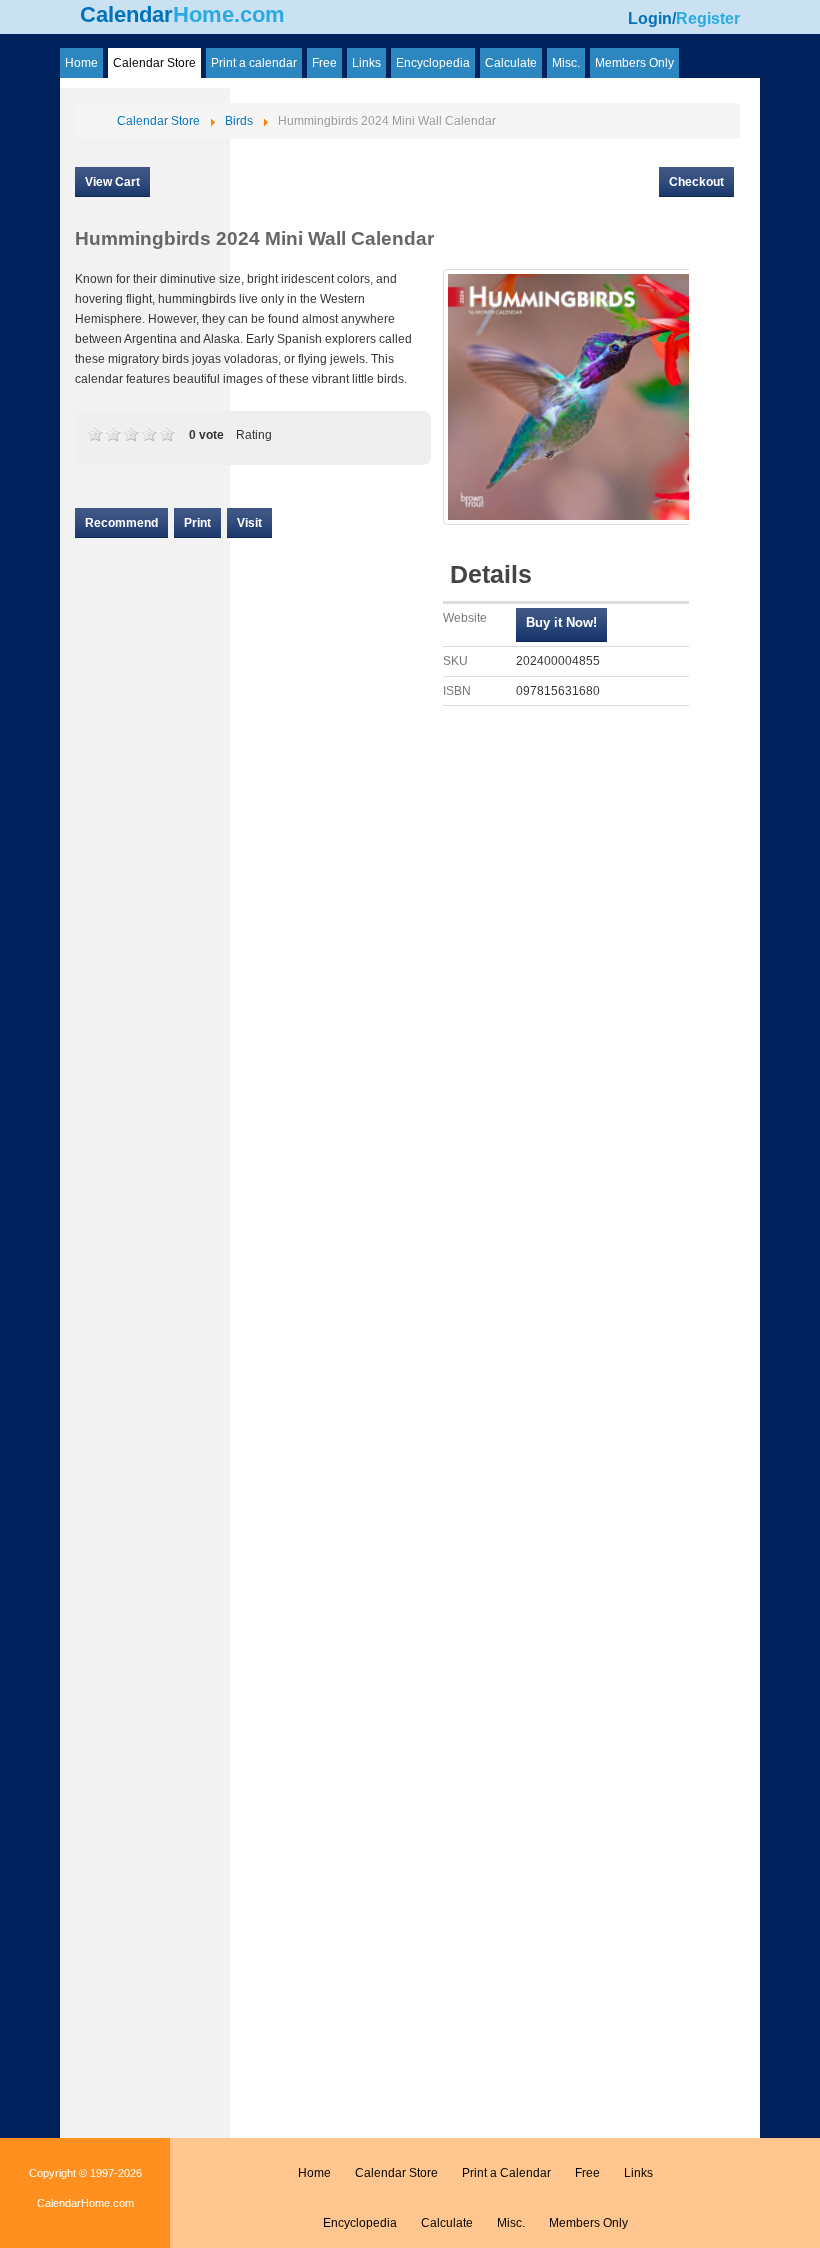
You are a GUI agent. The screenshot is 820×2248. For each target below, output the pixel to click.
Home (314, 2173)
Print (197, 523)
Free (587, 2173)
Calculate (447, 2223)
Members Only (588, 2223)
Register (708, 18)
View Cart (112, 182)
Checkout (696, 182)
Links (638, 2173)
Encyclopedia (360, 2223)
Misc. (511, 2223)
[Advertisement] (145, 1113)
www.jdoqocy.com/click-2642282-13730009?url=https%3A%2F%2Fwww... (561, 625)
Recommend (121, 523)
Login (650, 18)
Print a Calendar (506, 2173)
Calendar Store (396, 2173)
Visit (249, 523)
